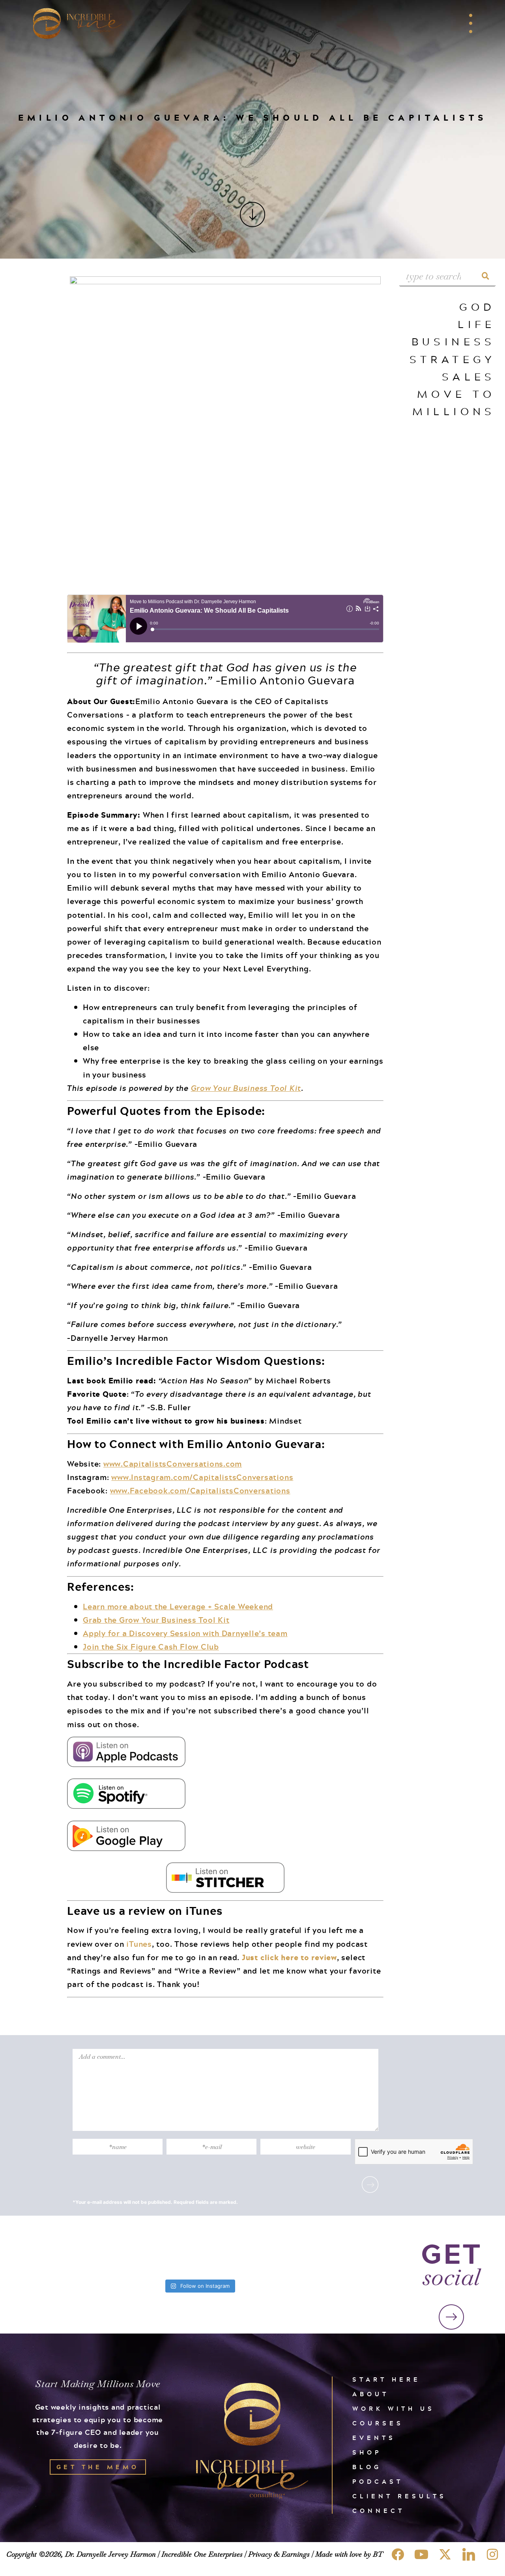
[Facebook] (398, 2554)
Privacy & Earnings (279, 2554)
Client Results (399, 2496)
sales (469, 376)
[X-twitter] (445, 2554)
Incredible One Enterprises (202, 2554)
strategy (453, 359)
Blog (367, 2467)
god (477, 307)
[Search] (486, 276)
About (371, 2394)
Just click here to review (289, 1957)
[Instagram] (492, 2554)
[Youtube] (421, 2554)
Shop (367, 2452)
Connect (379, 2511)
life (477, 324)
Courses (378, 2423)
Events (374, 2438)
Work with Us (394, 2409)
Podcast (378, 2482)
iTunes (139, 1944)
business (454, 341)
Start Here (386, 2379)
